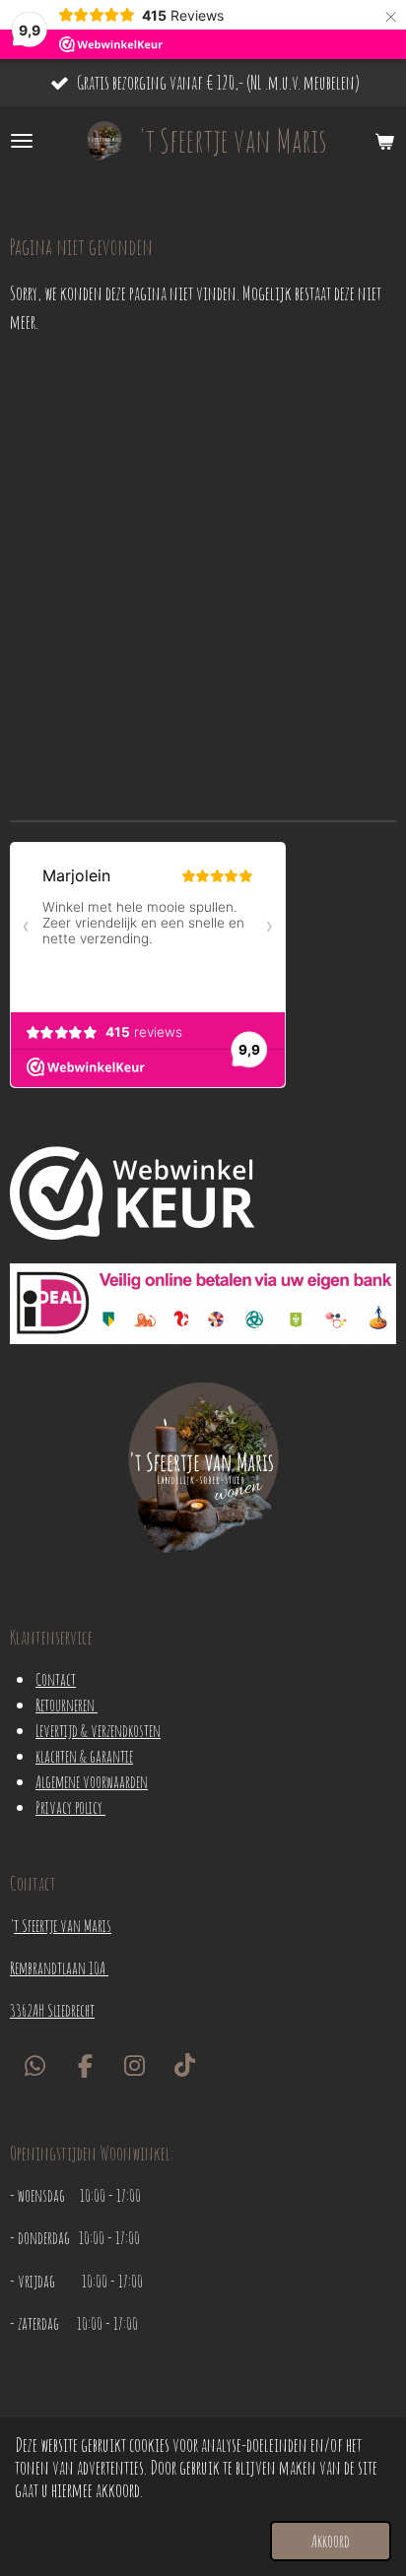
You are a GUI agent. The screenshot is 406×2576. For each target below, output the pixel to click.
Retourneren (67, 1705)
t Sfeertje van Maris (63, 1925)
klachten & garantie (84, 1756)
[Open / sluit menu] (22, 141)
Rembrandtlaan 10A (59, 1967)
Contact (56, 1679)
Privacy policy (70, 1807)
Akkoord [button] (331, 2541)
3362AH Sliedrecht (52, 2010)
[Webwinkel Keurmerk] (133, 1196)
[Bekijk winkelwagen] (384, 141)
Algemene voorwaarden (92, 1781)
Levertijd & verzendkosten (98, 1730)
